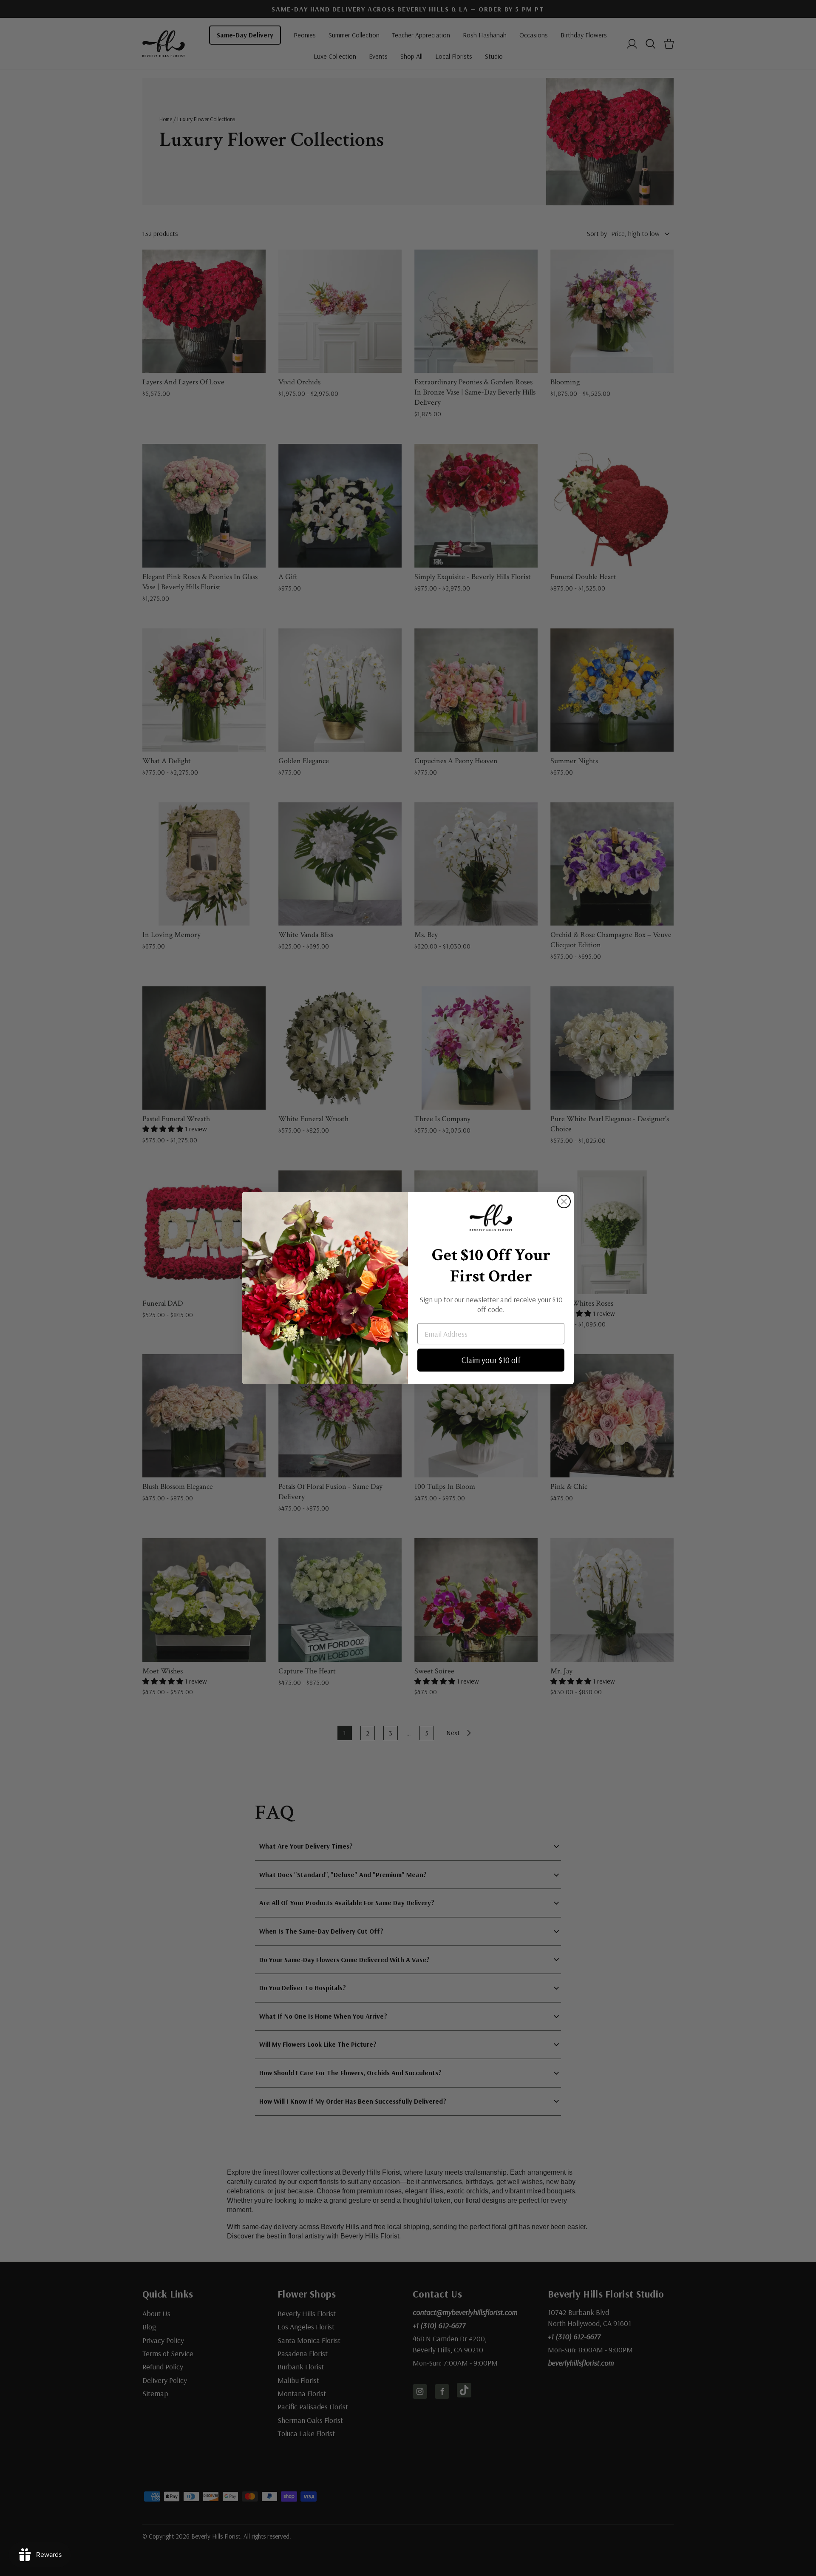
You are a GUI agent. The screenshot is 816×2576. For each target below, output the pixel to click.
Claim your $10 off (491, 1360)
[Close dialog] (564, 1201)
